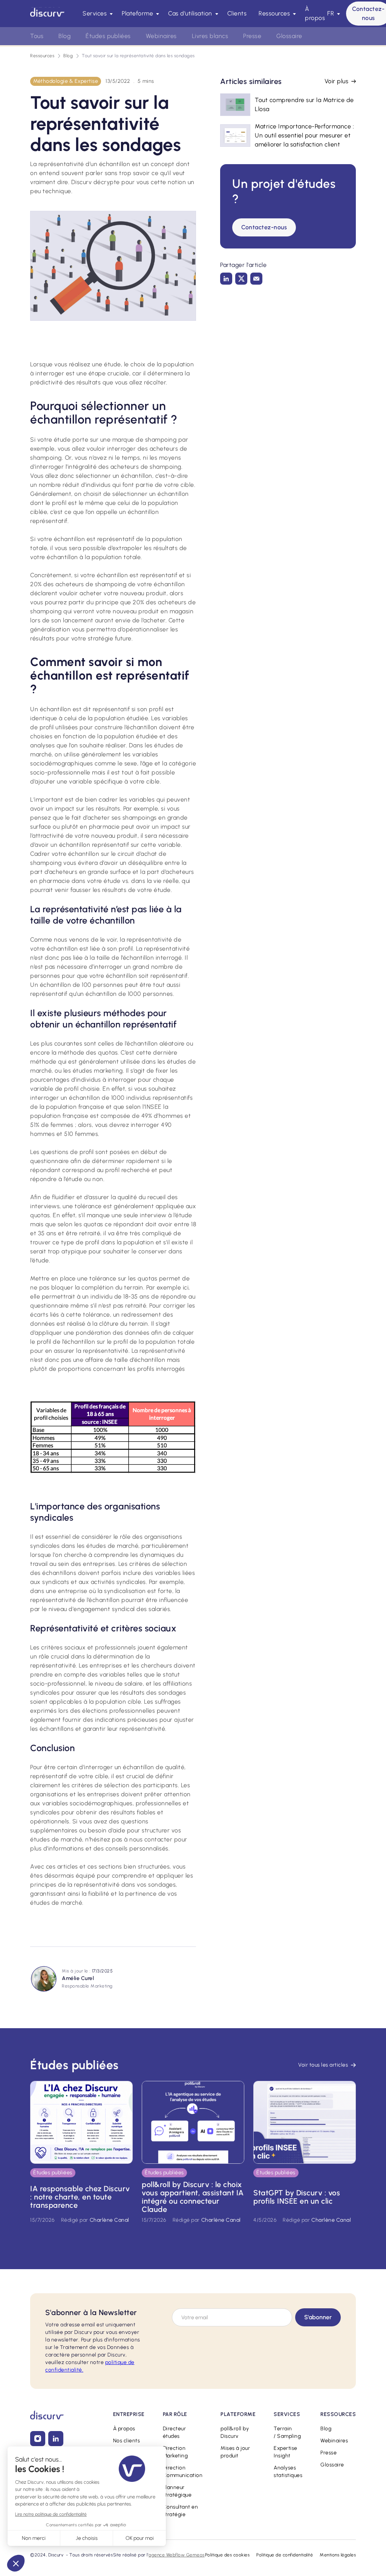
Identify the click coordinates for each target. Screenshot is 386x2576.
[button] (96, 14)
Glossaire (332, 2465)
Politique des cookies (227, 2555)
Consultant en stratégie (181, 2511)
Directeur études (175, 2432)
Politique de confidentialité (285, 2555)
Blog (68, 56)
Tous (37, 36)
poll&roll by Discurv (235, 2432)
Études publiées (108, 36)
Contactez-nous (264, 227)
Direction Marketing (175, 2452)
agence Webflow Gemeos (177, 2555)
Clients (237, 13)
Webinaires (334, 2441)
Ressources (42, 56)
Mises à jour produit (235, 2452)
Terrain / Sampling (287, 2432)
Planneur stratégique (177, 2491)
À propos (315, 13)
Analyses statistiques (288, 2472)
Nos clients (127, 2441)
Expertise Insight (286, 2452)
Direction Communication (183, 2472)
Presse (329, 2453)
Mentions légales (338, 2555)
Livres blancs (210, 36)
